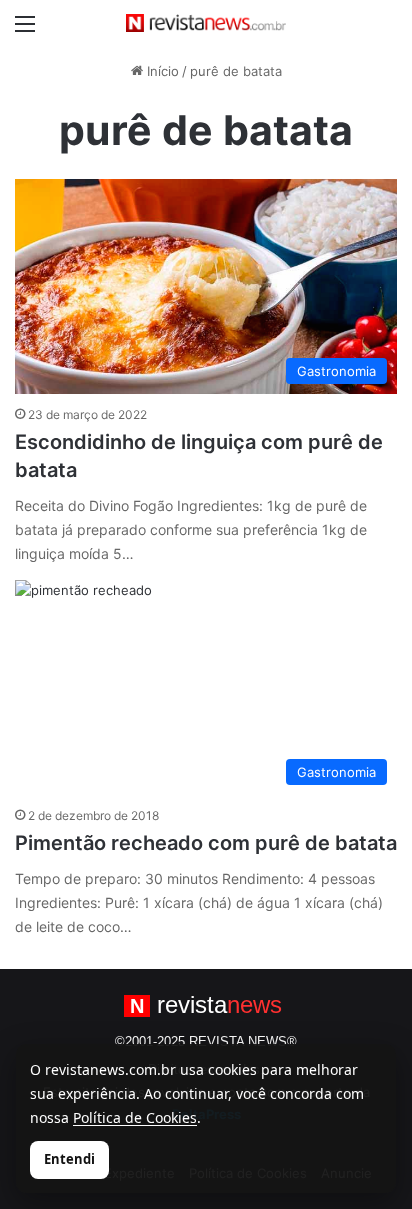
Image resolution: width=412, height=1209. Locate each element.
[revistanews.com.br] (206, 23)
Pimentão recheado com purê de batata (206, 843)
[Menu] (25, 30)
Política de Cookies (135, 1117)
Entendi (69, 1159)
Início (161, 71)
